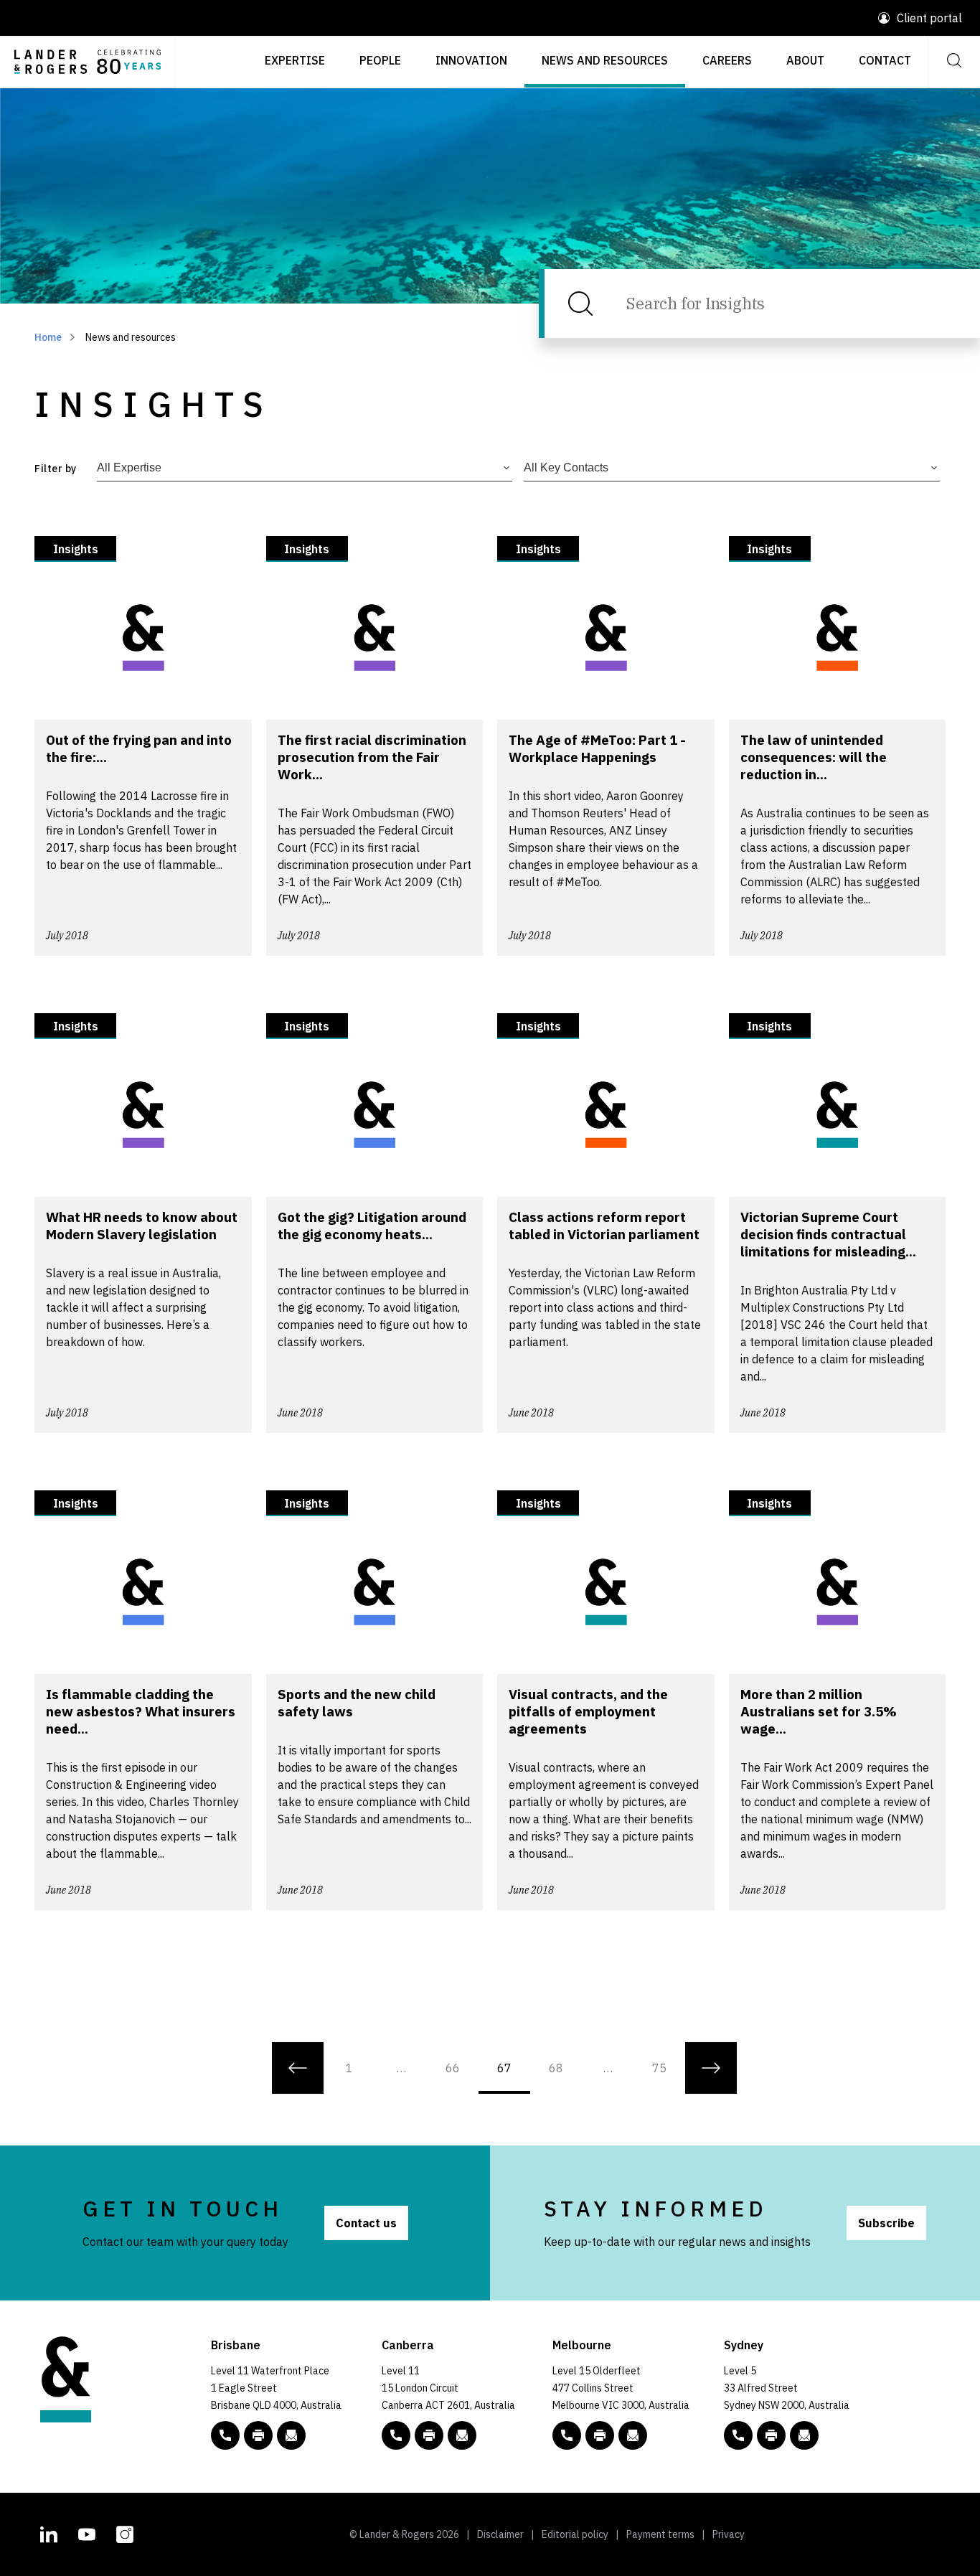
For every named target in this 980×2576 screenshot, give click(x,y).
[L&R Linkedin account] (49, 2533)
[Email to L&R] (291, 2435)
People (380, 60)
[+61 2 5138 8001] (429, 2435)
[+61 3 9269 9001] (600, 2435)
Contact (885, 60)
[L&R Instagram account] (125, 2533)
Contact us (366, 2223)
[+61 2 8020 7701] (771, 2435)
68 (556, 2068)
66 (453, 2068)
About (805, 60)
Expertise (295, 60)
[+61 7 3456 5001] (258, 2435)
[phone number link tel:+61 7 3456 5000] (225, 2435)
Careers (727, 60)
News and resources (605, 60)
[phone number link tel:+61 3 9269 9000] (567, 2435)
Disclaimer (500, 2534)
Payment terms (660, 2534)
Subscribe (886, 2223)
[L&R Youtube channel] (87, 2533)
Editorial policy (575, 2534)
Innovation (471, 60)
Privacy (729, 2534)
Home (48, 337)
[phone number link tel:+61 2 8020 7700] (738, 2435)
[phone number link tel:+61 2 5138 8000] (396, 2435)
